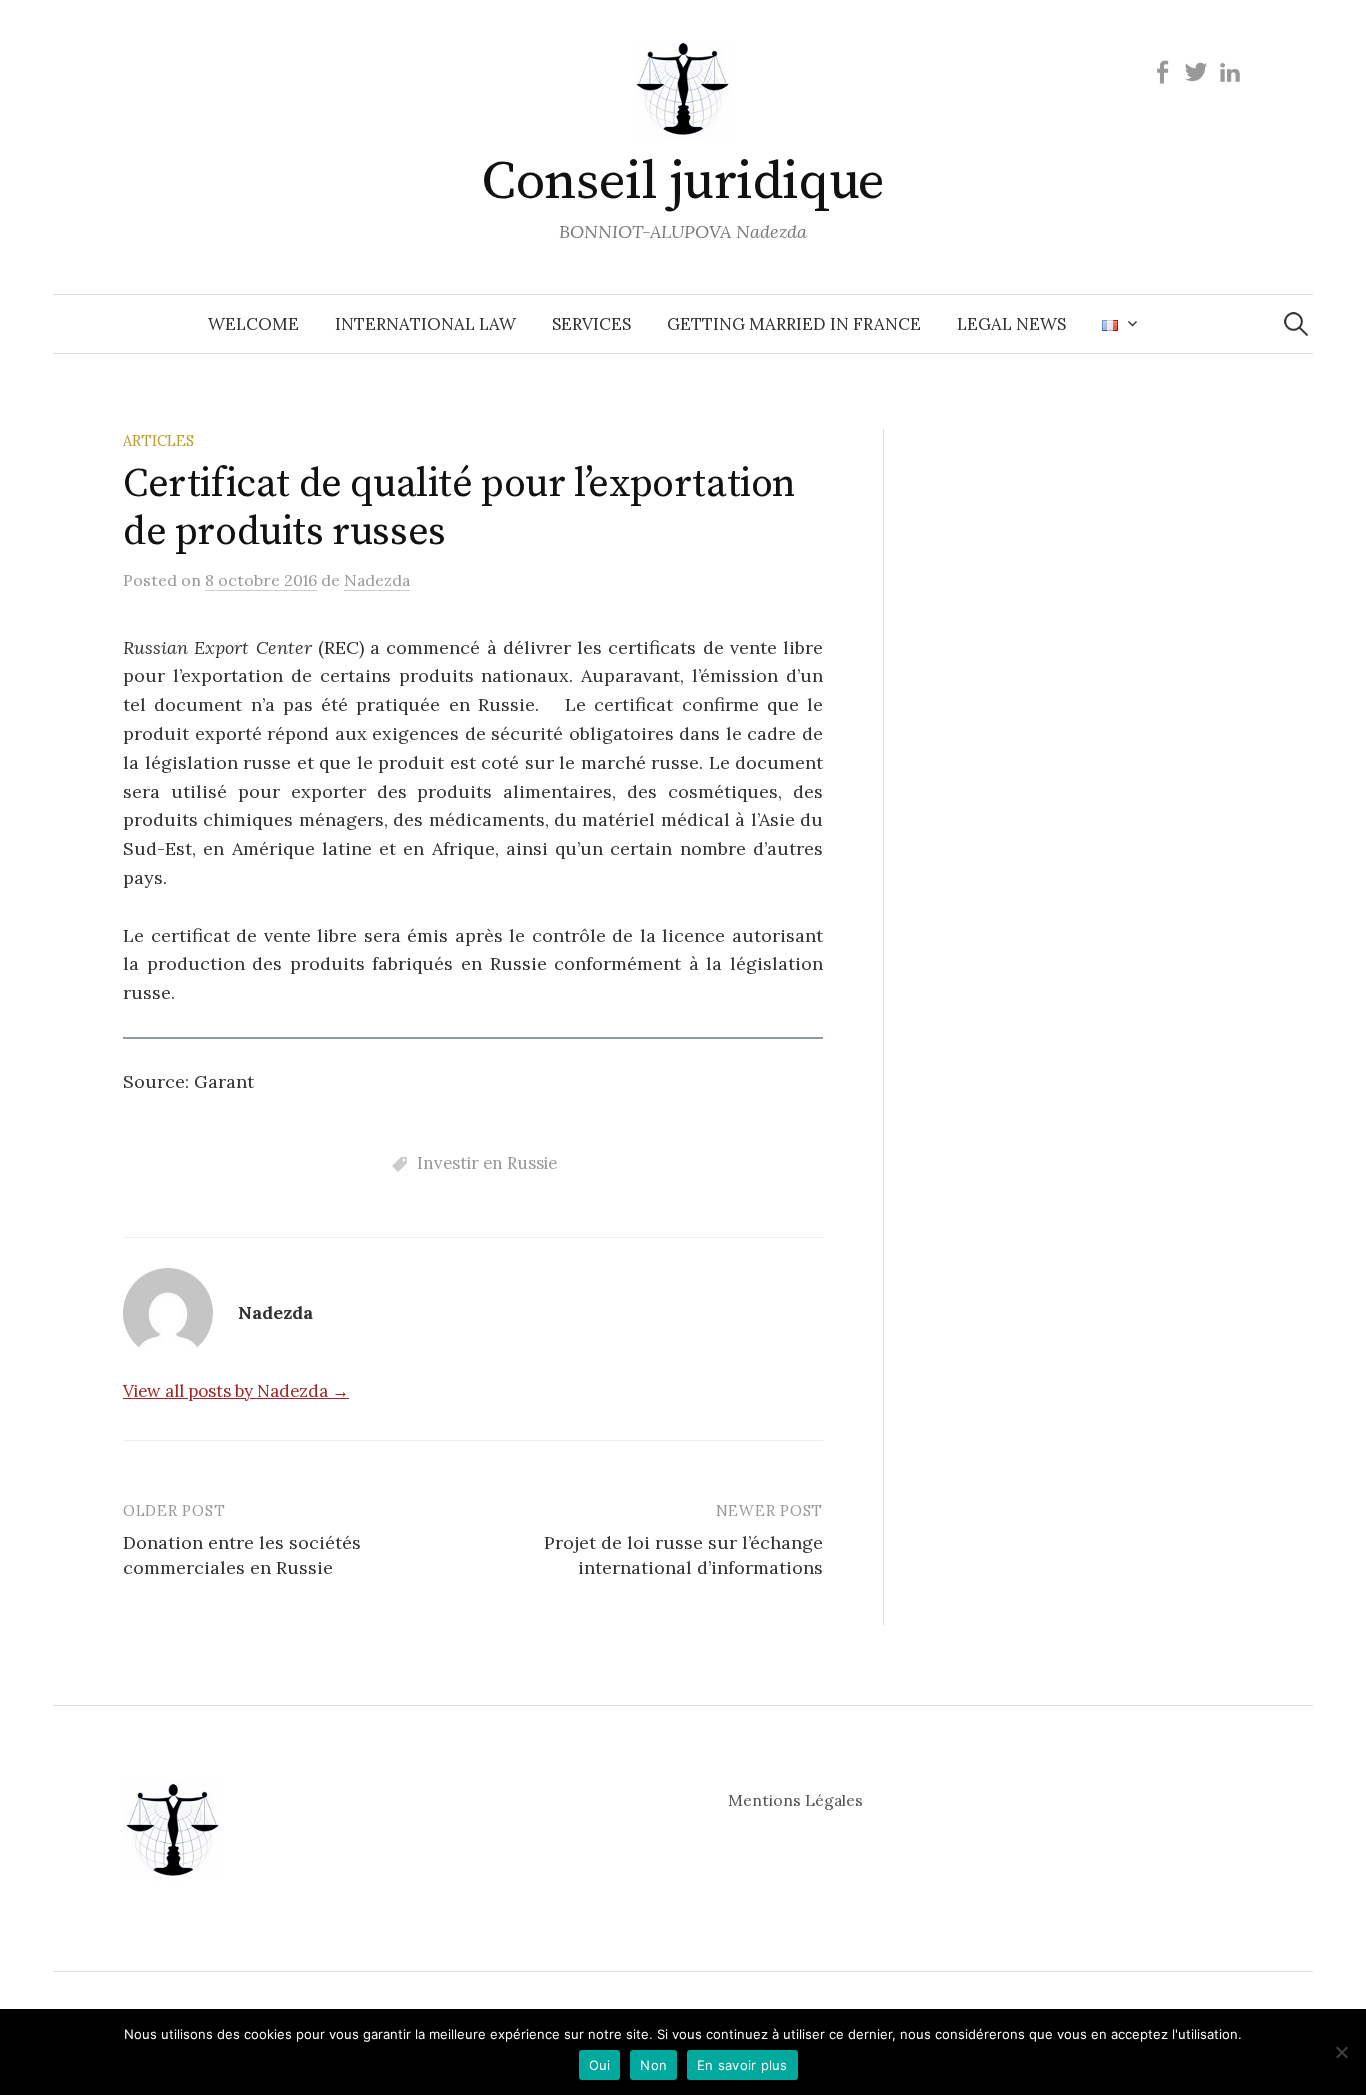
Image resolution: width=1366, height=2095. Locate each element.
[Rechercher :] (1296, 324)
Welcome (253, 324)
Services (591, 324)
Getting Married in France (794, 324)
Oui (600, 2065)
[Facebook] (1162, 71)
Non (653, 2065)
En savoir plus (742, 2065)
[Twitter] (1196, 71)
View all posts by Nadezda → (236, 1391)
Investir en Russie (487, 1163)
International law (425, 324)
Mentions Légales (795, 1800)
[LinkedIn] (1230, 71)
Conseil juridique (683, 182)
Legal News (1011, 324)
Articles (158, 440)
